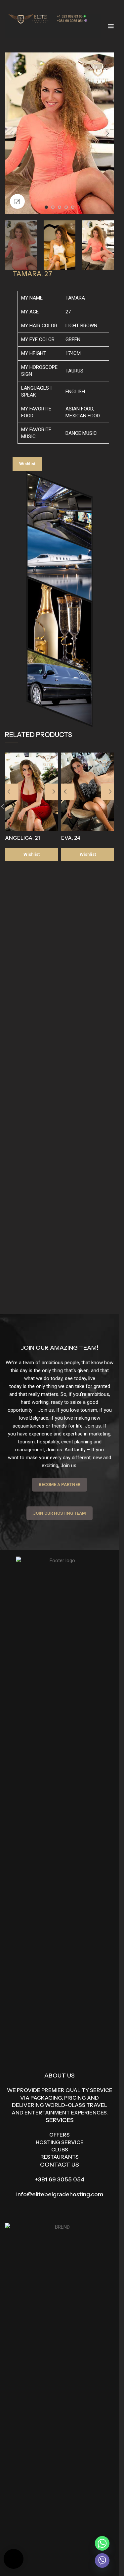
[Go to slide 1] (46, 207)
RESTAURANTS (60, 2157)
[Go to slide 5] (73, 207)
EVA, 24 (71, 838)
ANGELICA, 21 (22, 838)
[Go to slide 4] (66, 207)
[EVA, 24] (88, 792)
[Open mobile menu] (111, 26)
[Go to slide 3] (60, 207)
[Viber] (102, 2560)
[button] (12, 133)
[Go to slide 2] (53, 207)
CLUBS (60, 2149)
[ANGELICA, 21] (31, 792)
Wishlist (27, 464)
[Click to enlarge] (17, 201)
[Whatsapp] (102, 2543)
